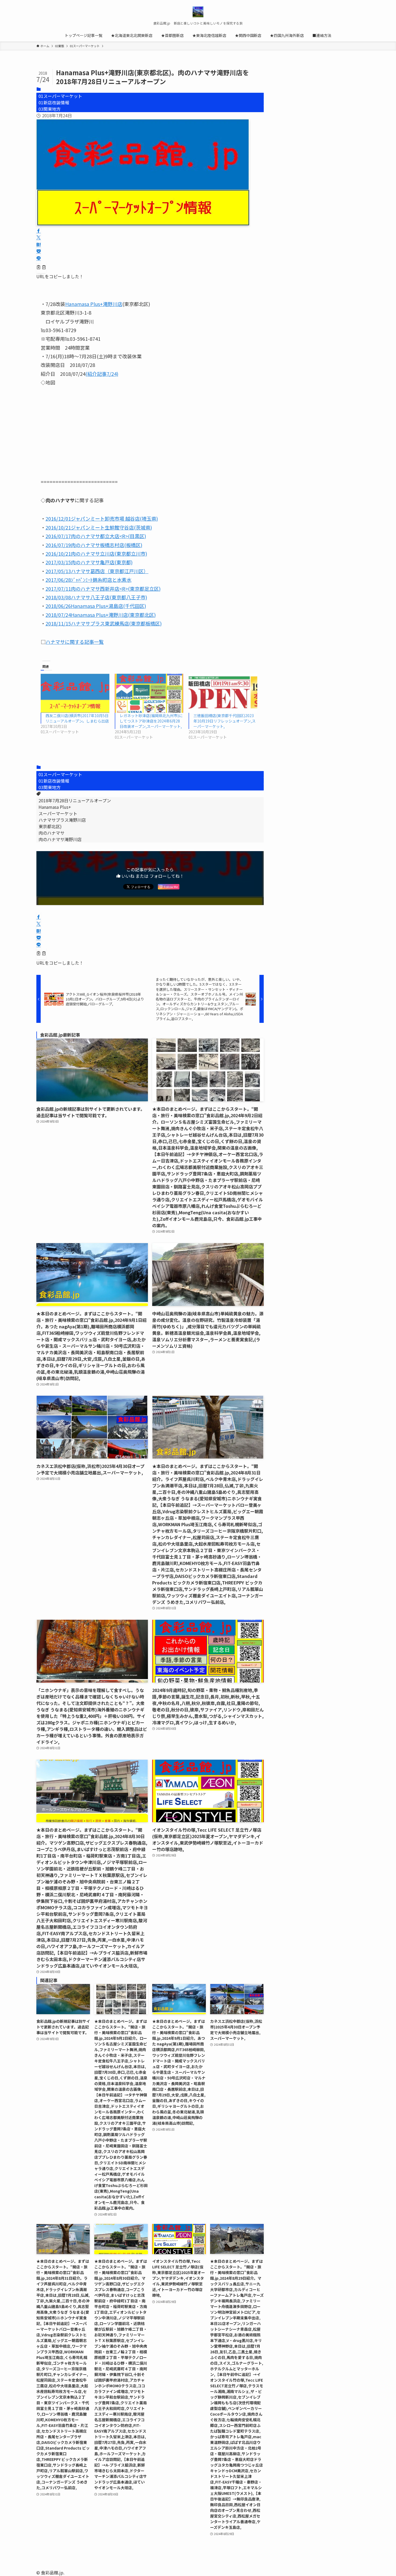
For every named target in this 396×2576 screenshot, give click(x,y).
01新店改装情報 (54, 102)
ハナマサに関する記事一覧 (75, 642)
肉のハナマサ (51, 833)
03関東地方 (50, 109)
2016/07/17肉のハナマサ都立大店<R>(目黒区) (96, 536)
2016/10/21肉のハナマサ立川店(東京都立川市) (96, 553)
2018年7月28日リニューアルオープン (75, 800)
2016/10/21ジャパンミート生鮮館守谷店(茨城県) (99, 527)
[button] (39, 231)
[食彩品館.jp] (198, 12)
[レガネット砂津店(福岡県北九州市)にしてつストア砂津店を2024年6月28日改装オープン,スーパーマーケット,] (149, 693)
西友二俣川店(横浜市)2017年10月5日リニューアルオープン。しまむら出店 (77, 718)
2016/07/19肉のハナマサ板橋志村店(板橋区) (94, 545)
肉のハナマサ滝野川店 (60, 839)
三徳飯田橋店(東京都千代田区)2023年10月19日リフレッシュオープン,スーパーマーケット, (225, 721)
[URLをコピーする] (41, 268)
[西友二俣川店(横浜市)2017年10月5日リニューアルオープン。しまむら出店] (75, 693)
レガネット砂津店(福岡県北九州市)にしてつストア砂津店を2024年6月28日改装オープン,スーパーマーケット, (151, 721)
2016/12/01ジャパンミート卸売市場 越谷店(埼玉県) (102, 518)
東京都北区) (50, 826)
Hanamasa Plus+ (55, 807)
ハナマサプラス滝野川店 (62, 820)
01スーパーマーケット (60, 96)
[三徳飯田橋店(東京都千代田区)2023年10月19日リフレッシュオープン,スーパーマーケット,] (223, 693)
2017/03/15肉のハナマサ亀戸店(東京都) (89, 562)
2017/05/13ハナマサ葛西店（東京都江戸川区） (97, 571)
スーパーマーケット (58, 813)
